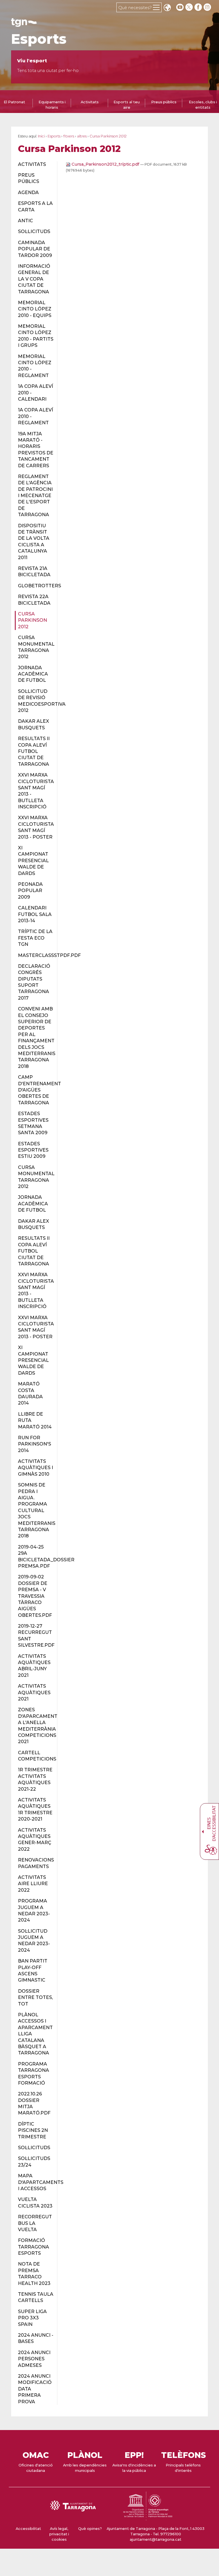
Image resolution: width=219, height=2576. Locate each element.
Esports (39, 39)
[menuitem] (34, 164)
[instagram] (208, 7)
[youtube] (180, 7)
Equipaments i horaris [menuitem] (52, 105)
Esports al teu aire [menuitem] (127, 105)
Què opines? (90, 2529)
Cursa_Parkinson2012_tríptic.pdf (105, 164)
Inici (41, 136)
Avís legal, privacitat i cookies (59, 2534)
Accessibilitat (28, 2529)
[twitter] (190, 7)
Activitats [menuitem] (90, 102)
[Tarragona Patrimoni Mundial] (148, 2518)
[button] (167, 8)
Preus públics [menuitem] (164, 102)
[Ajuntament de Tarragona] (24, 24)
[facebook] (199, 7)
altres (82, 136)
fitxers (69, 136)
